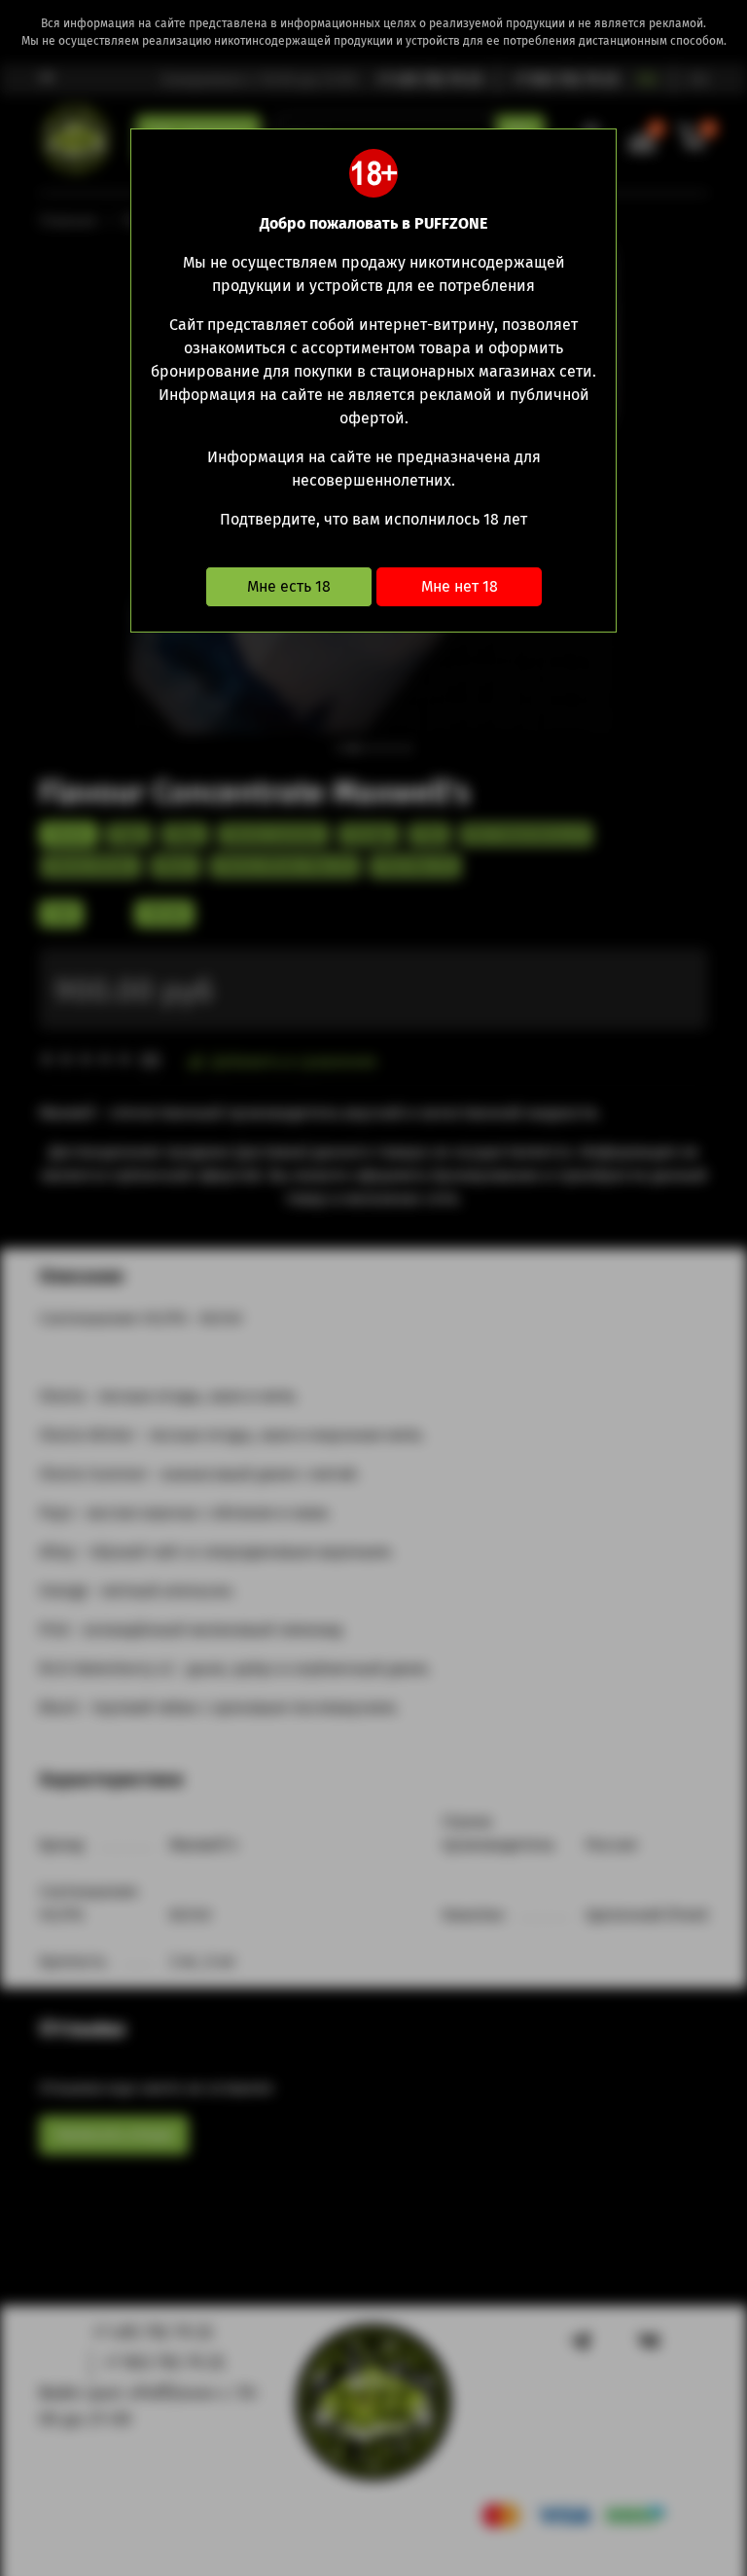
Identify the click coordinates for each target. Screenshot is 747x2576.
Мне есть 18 (289, 586)
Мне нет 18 (460, 586)
